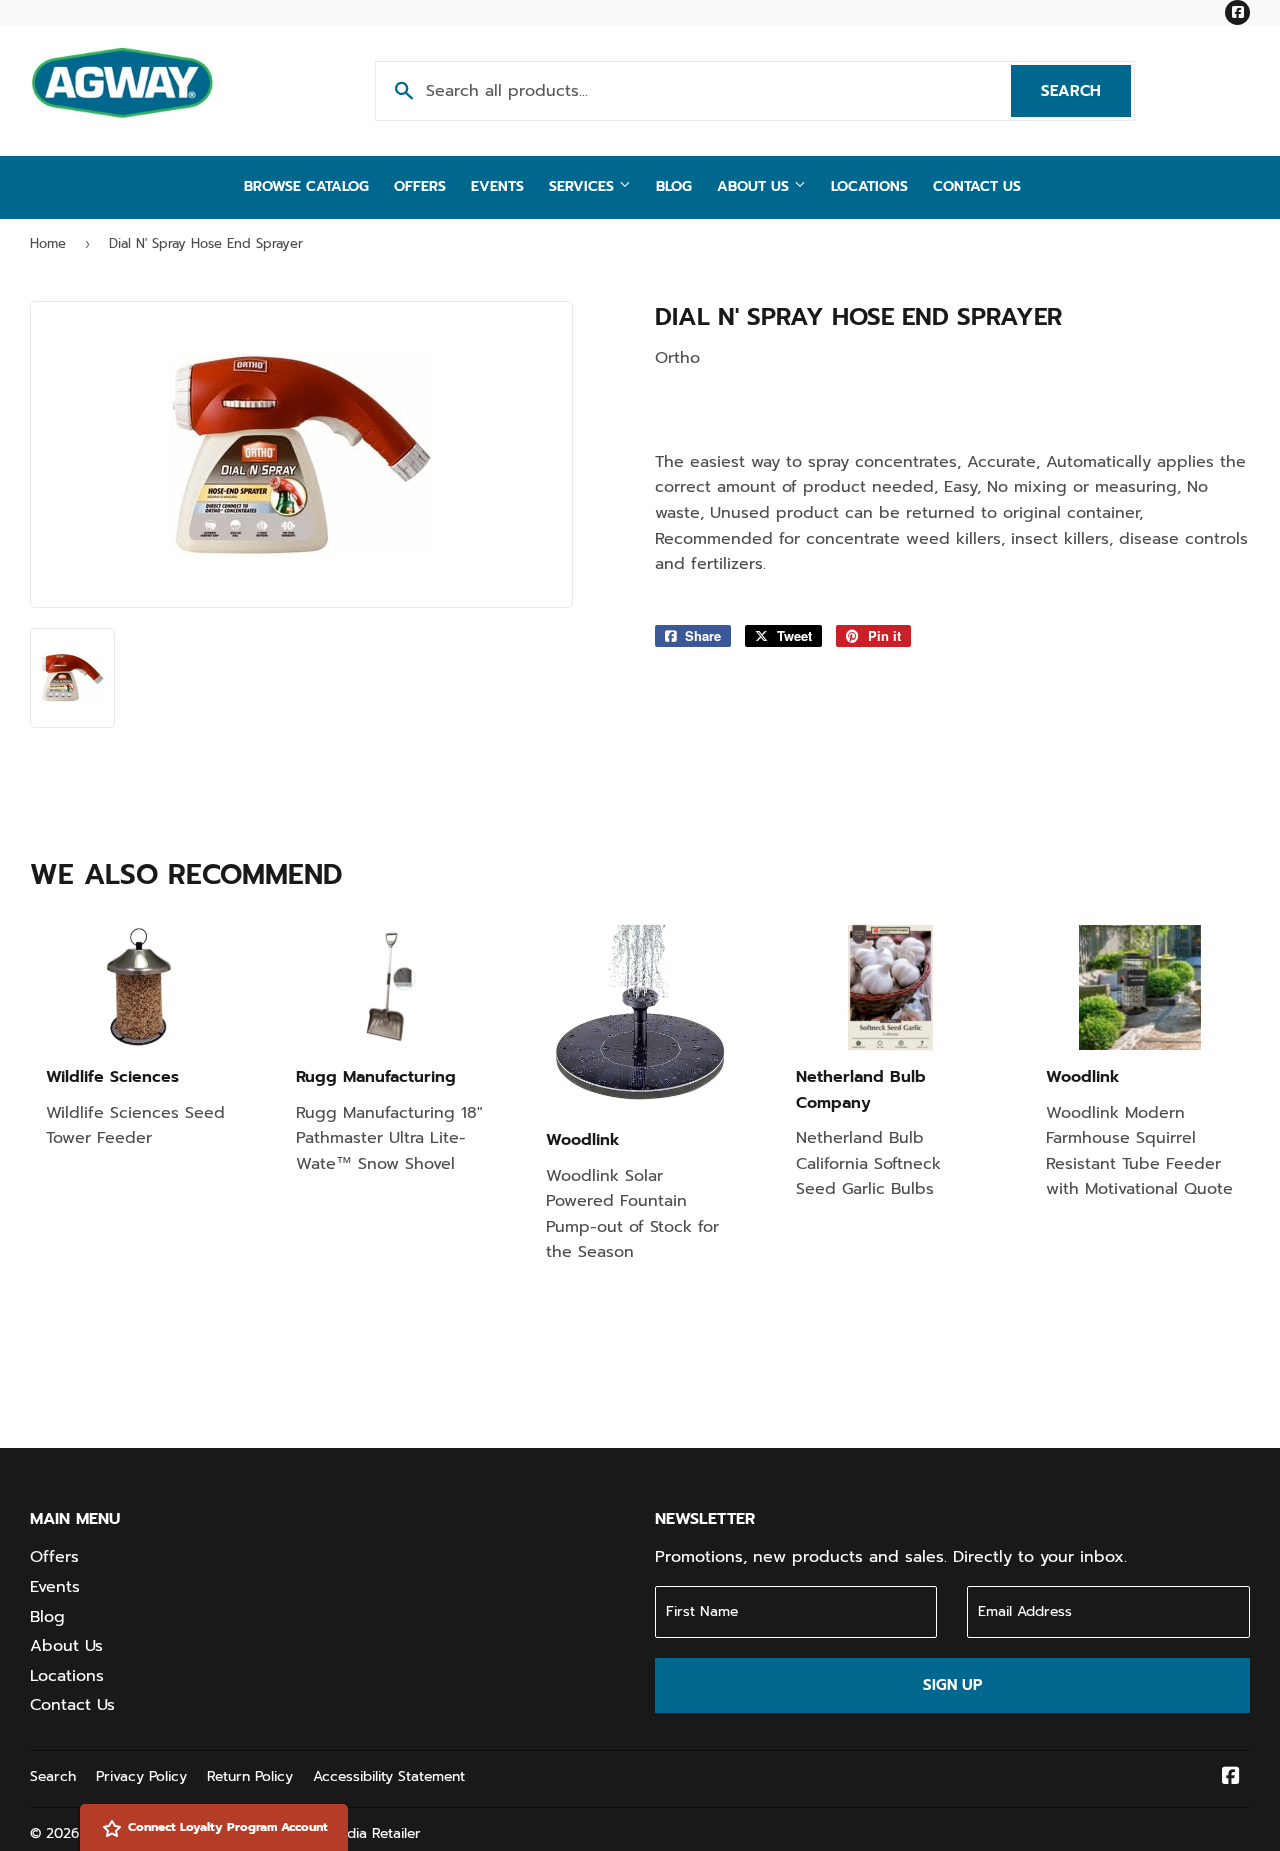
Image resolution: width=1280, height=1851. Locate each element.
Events (497, 186)
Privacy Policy (141, 1776)
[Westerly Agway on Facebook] (1231, 1778)
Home (48, 243)
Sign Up (952, 1685)
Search (1086, 91)
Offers (420, 186)
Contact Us (977, 186)
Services (584, 186)
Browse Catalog (306, 186)
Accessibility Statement (389, 1776)
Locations (869, 186)
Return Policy (250, 1776)
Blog (674, 186)
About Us (755, 186)
